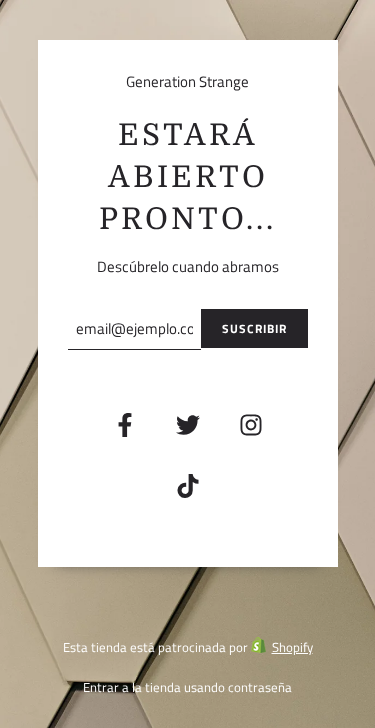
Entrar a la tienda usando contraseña (187, 687)
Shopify (292, 647)
